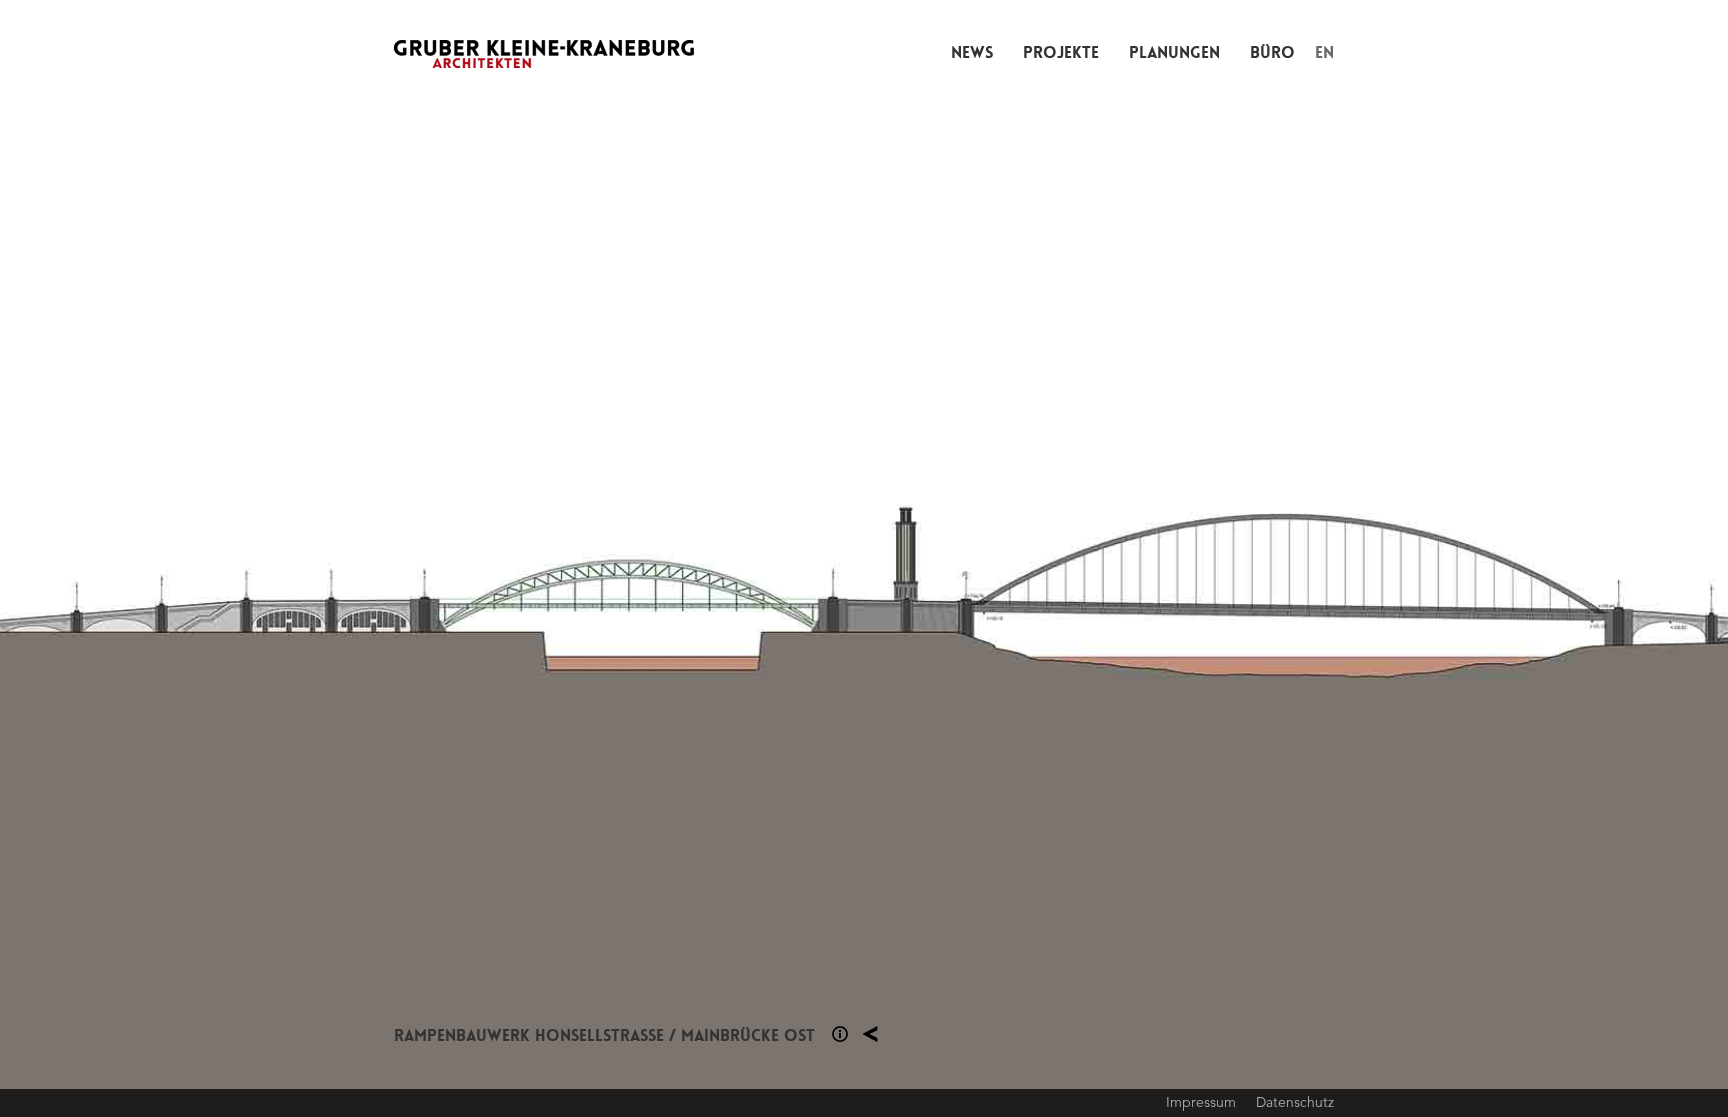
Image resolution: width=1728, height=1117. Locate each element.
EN (1324, 52)
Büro (1272, 52)
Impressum (1201, 1102)
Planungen (1174, 52)
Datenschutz (1295, 1102)
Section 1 (840, 1034)
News (972, 52)
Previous (432, 559)
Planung (870, 1034)
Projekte (1061, 52)
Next (1296, 559)
